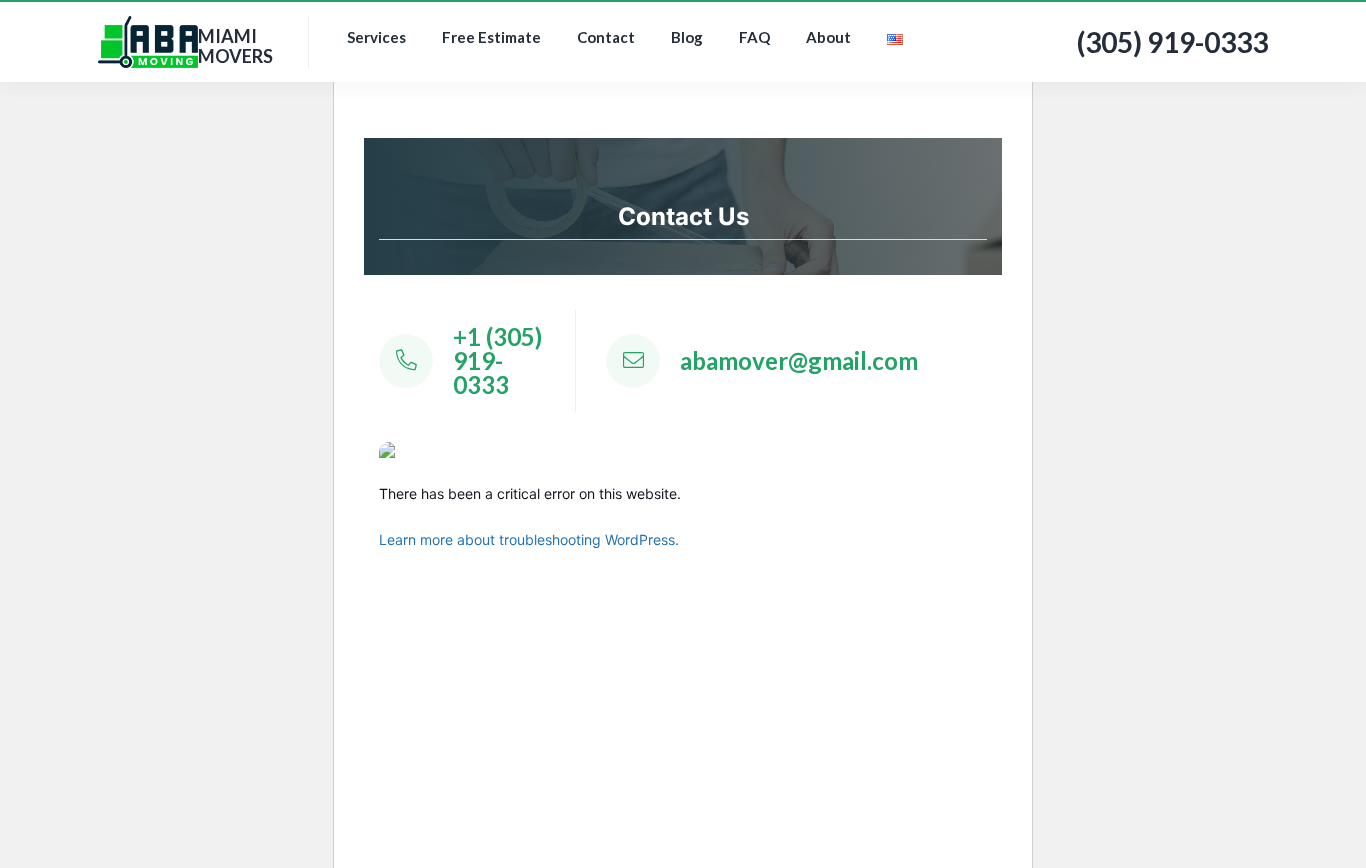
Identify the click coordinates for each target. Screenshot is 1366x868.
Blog (687, 37)
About (828, 37)
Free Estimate (491, 37)
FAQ (754, 37)
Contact (606, 37)
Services (376, 37)
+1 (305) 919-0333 (497, 360)
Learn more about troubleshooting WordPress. (529, 539)
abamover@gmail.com (799, 360)
